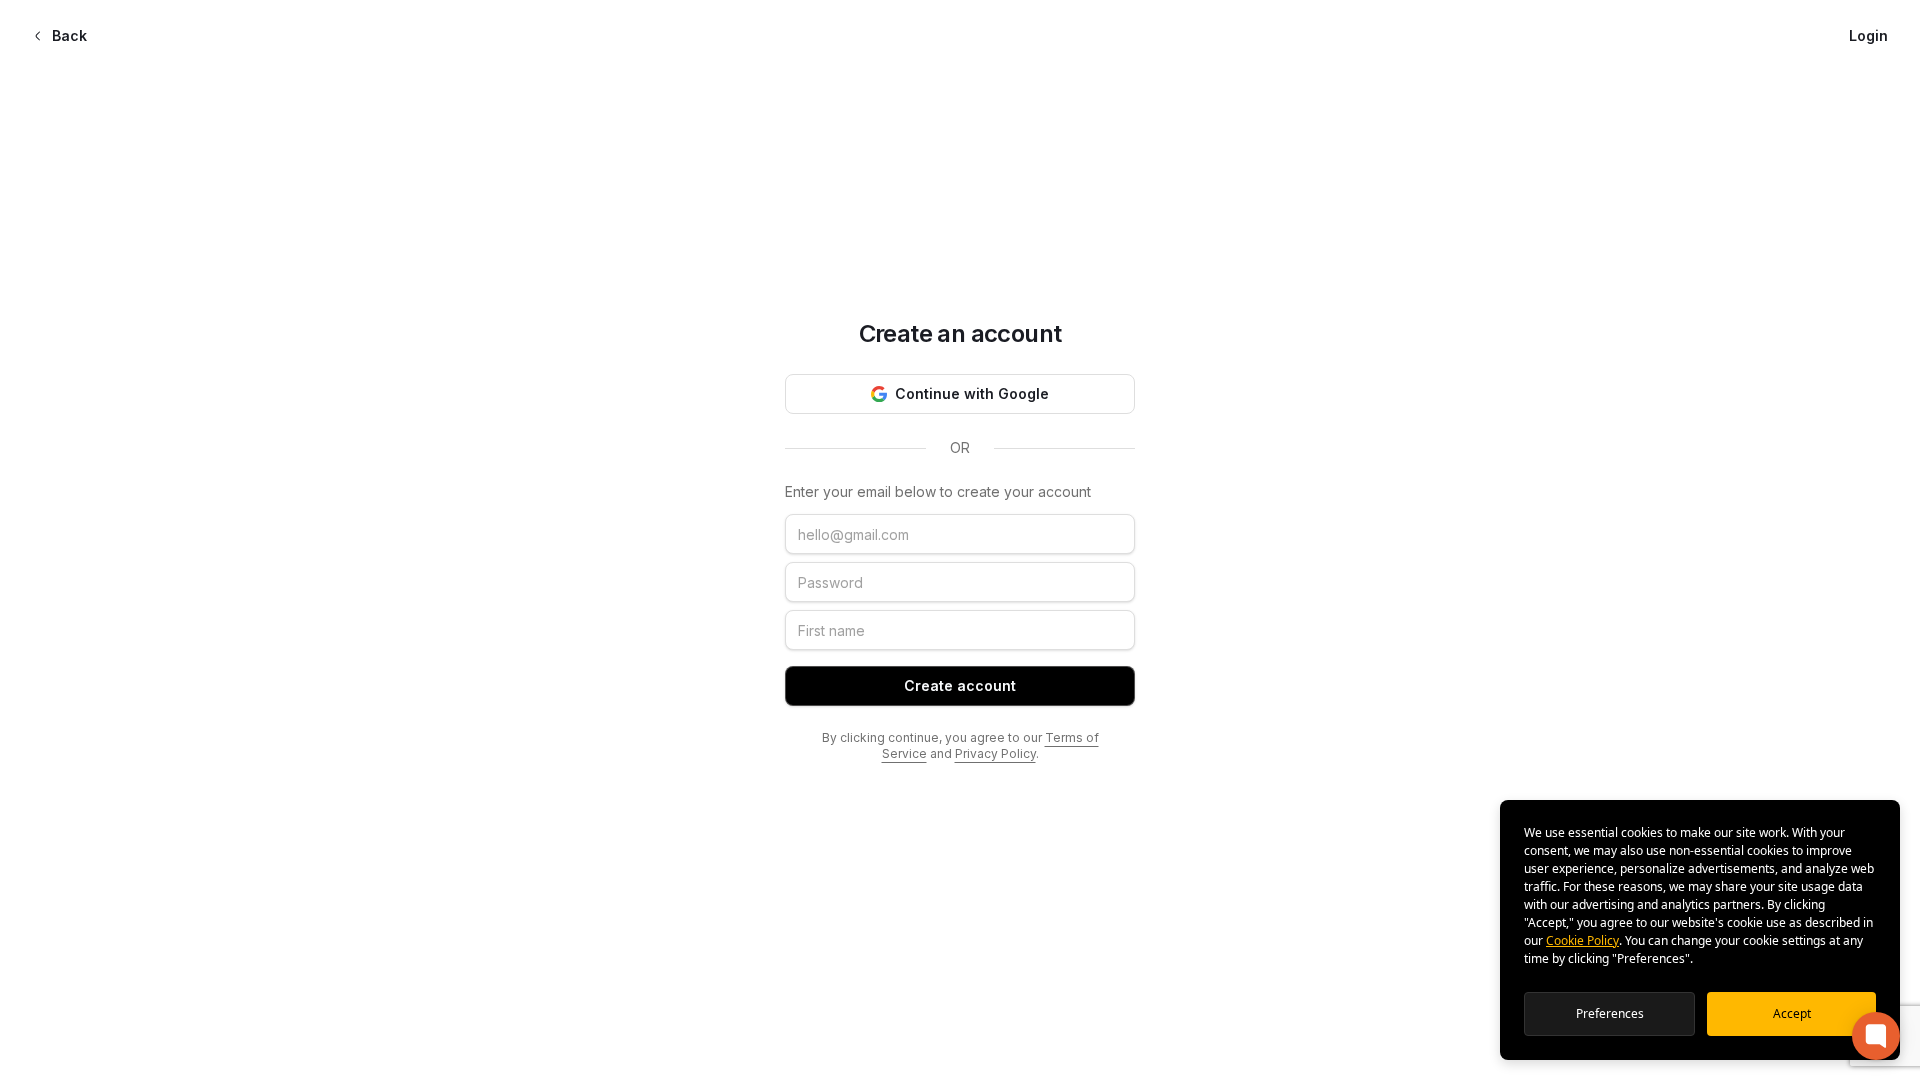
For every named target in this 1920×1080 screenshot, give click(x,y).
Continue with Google (972, 393)
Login (1868, 35)
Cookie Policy (1582, 940)
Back (69, 35)
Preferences (1610, 1013)
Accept (1792, 1013)
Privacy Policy (995, 753)
